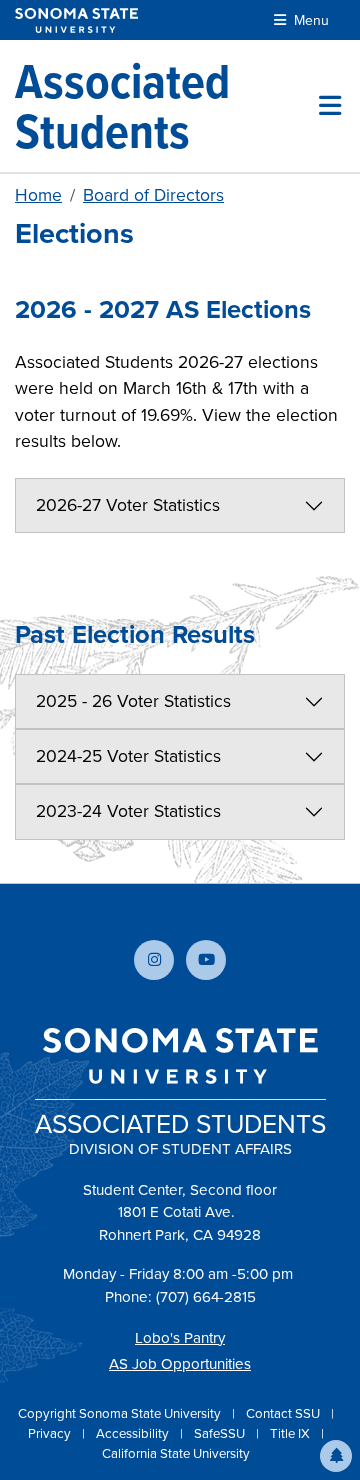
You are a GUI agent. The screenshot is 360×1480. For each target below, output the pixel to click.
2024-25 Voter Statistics (128, 756)
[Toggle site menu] (330, 106)
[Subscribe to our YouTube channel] (206, 960)
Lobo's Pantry (180, 1338)
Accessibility (134, 1433)
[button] (336, 1456)
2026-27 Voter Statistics (128, 505)
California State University (176, 1453)
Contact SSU (284, 1413)
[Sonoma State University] (76, 20)
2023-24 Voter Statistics (128, 811)
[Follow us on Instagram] (154, 960)
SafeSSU (221, 1433)
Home (38, 195)
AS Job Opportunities (180, 1364)
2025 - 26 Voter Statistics (133, 701)
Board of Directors (153, 195)
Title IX (291, 1433)
